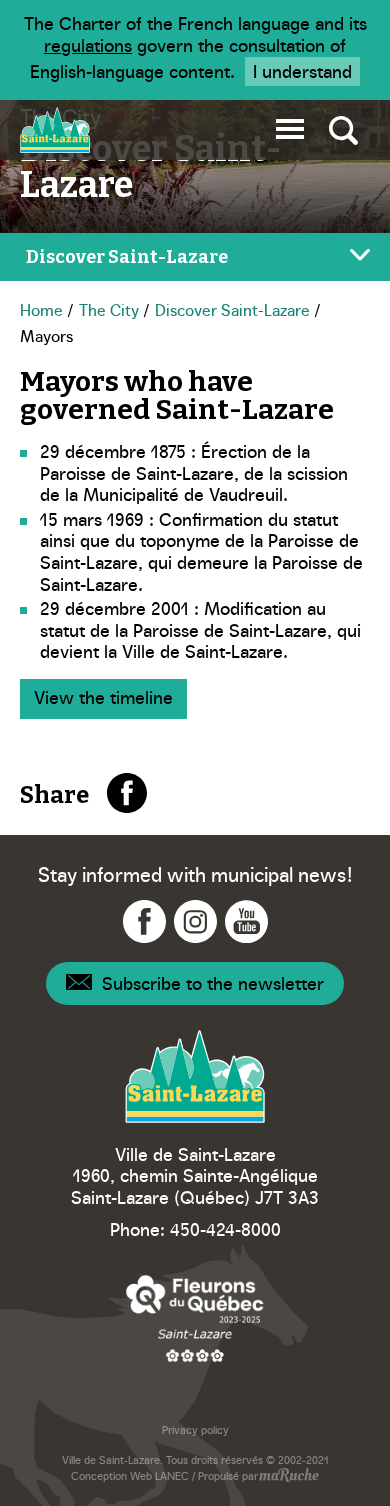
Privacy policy (195, 1429)
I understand (302, 70)
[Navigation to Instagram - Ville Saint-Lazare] (195, 921)
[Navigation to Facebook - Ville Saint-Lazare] (144, 921)
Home (41, 309)
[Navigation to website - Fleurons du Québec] (195, 1317)
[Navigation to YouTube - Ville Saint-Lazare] (246, 921)
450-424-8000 (225, 1228)
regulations (88, 44)
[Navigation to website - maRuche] (288, 1477)
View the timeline (103, 696)
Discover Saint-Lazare (232, 309)
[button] (290, 125)
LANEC (172, 1475)
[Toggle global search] (343, 130)
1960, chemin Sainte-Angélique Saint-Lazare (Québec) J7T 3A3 (195, 1185)
